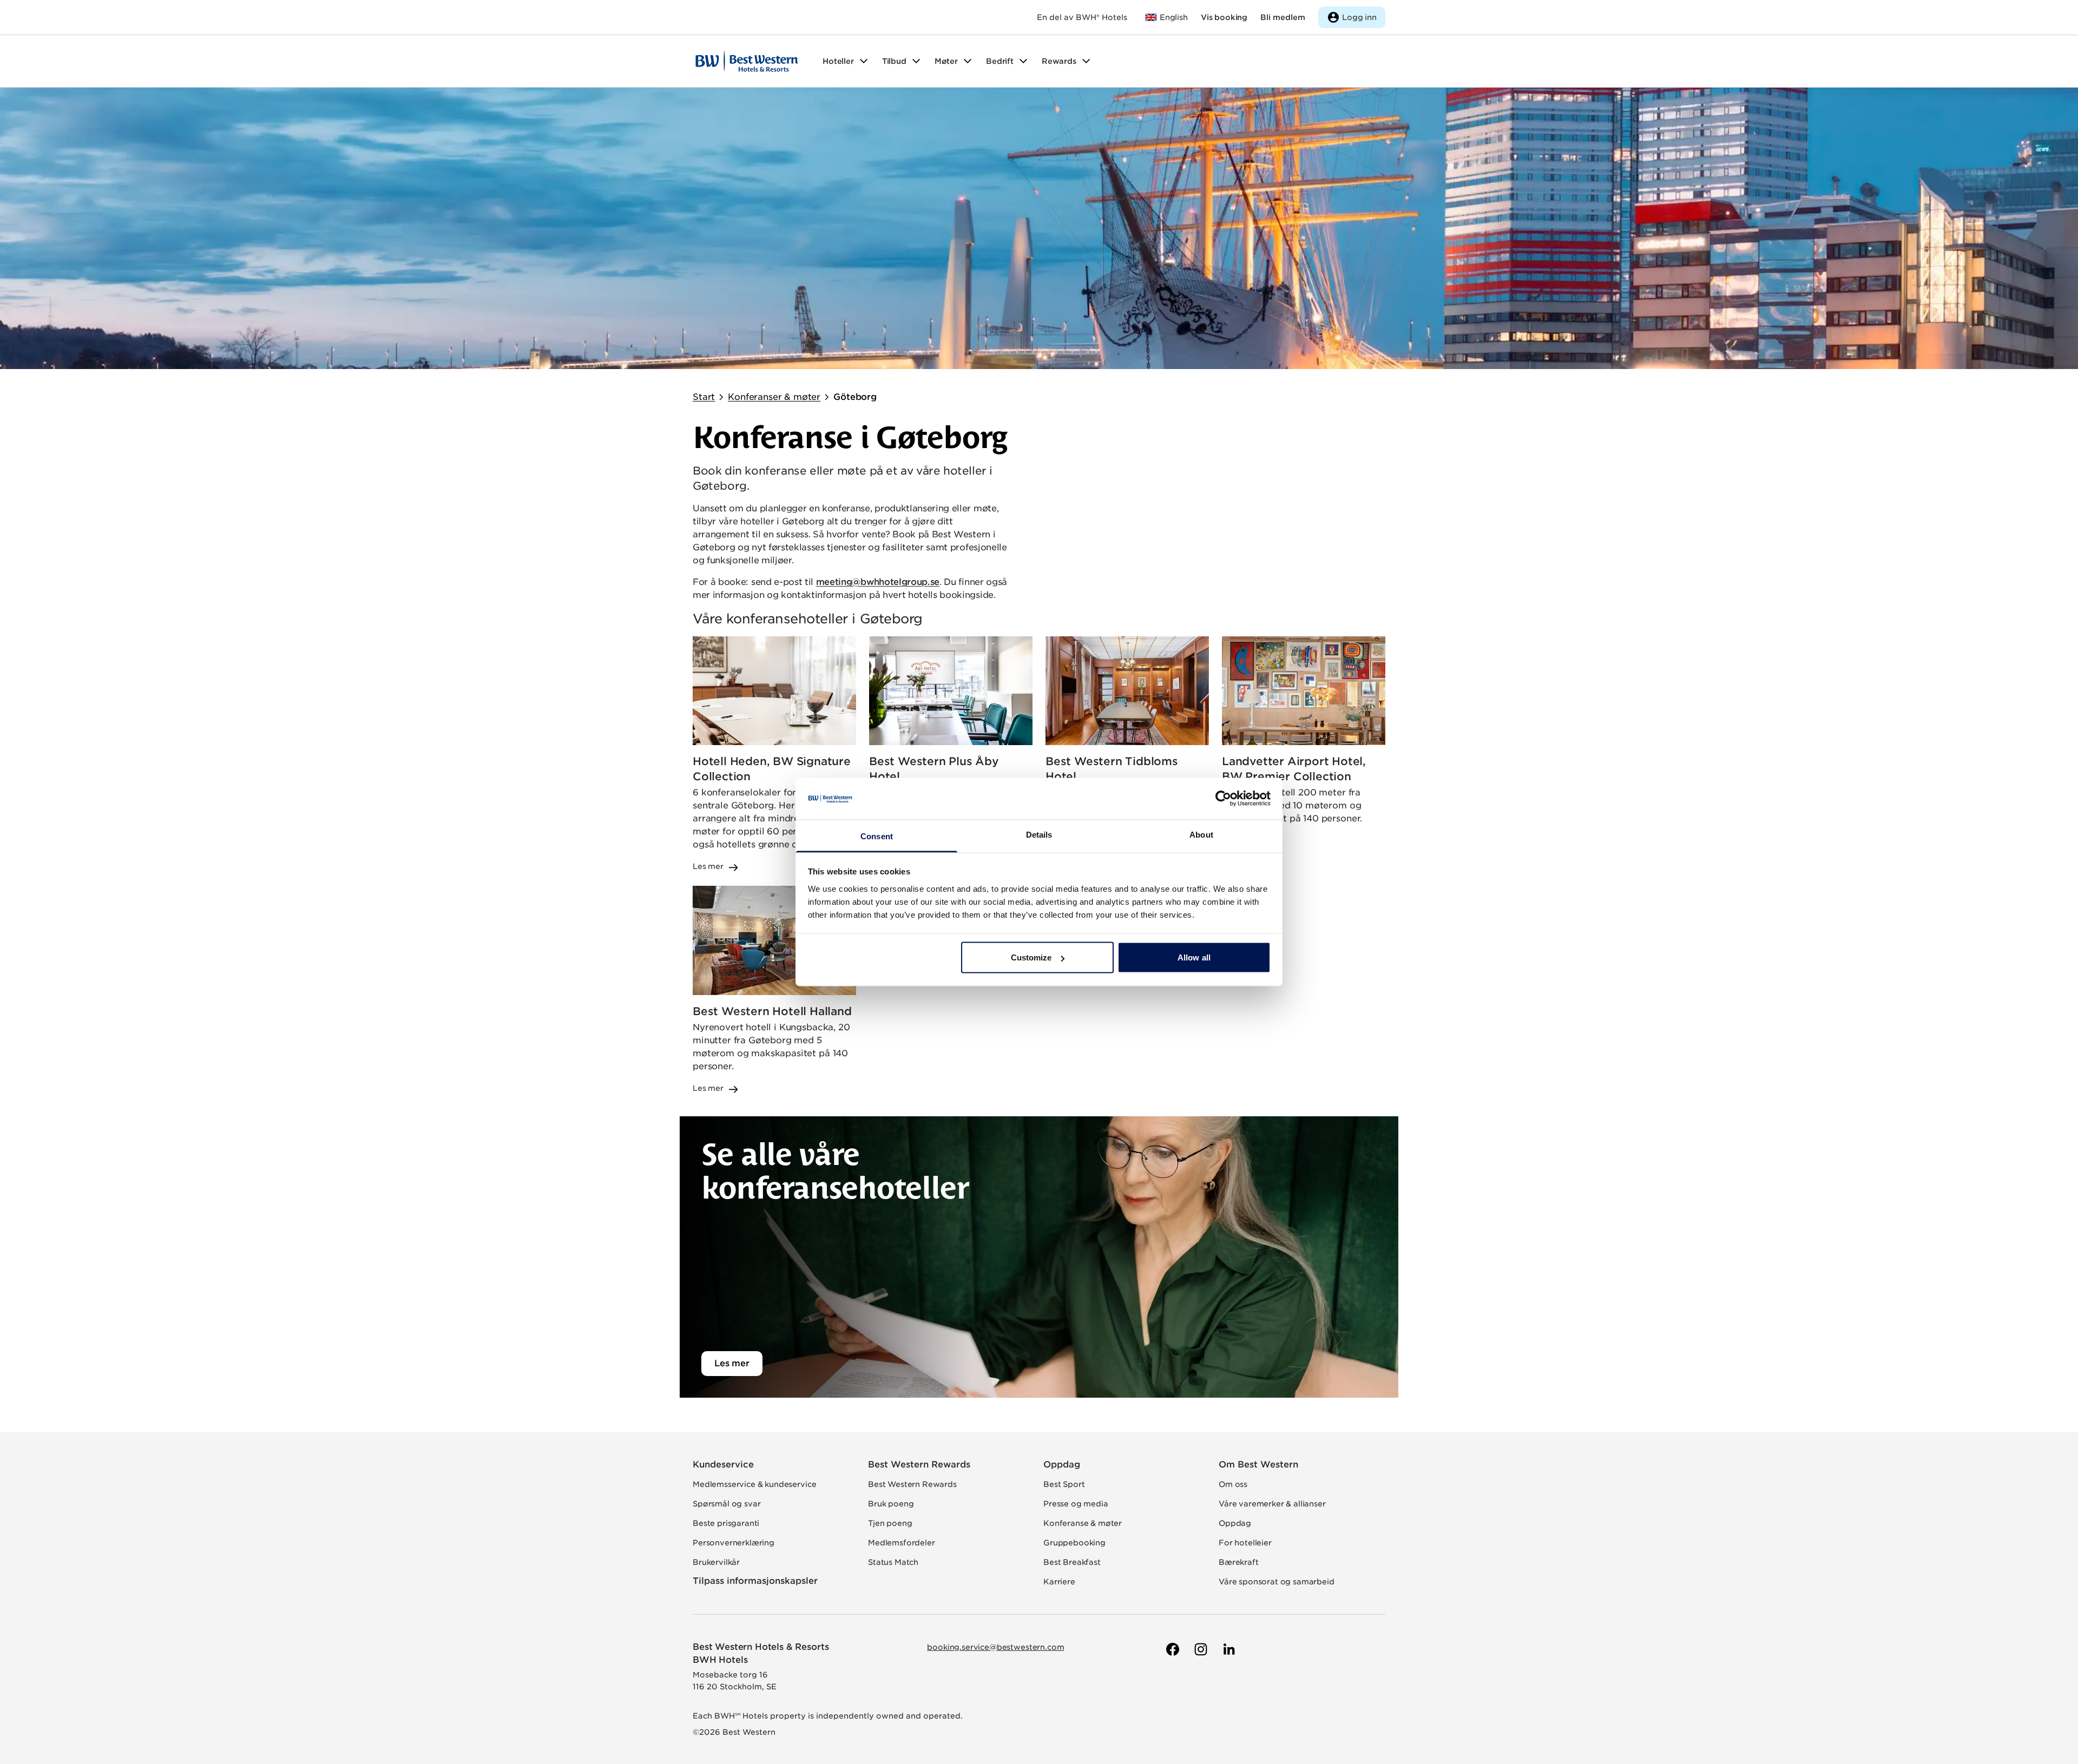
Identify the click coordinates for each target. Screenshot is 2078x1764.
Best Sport (1064, 1484)
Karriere (1059, 1582)
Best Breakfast (1072, 1562)
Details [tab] (1039, 834)
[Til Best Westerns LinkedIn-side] (1228, 1649)
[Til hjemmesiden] (747, 61)
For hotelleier (1245, 1543)
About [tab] (1201, 834)
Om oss (1233, 1484)
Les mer (732, 1363)
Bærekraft (1239, 1562)
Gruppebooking (1074, 1543)
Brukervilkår (716, 1562)
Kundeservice (723, 1464)
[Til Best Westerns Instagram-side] (1200, 1649)
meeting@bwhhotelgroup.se (878, 582)
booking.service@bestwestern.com (995, 1647)
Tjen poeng (890, 1523)
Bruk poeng (891, 1504)
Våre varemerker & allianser (1272, 1504)
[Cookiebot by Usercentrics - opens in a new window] (1223, 799)
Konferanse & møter (1083, 1523)
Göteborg (855, 397)
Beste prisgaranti (726, 1523)
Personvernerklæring (734, 1543)
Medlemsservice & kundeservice (754, 1484)
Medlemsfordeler (902, 1543)
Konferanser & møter (774, 397)
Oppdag (1062, 1464)
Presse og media (1076, 1504)
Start (704, 397)
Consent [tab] (877, 836)
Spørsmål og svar (726, 1504)
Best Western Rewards (919, 1464)
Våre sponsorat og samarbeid (1277, 1582)
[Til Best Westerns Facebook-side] (1172, 1649)
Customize (1031, 957)
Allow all (1194, 957)
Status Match (893, 1562)
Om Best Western (1258, 1464)
